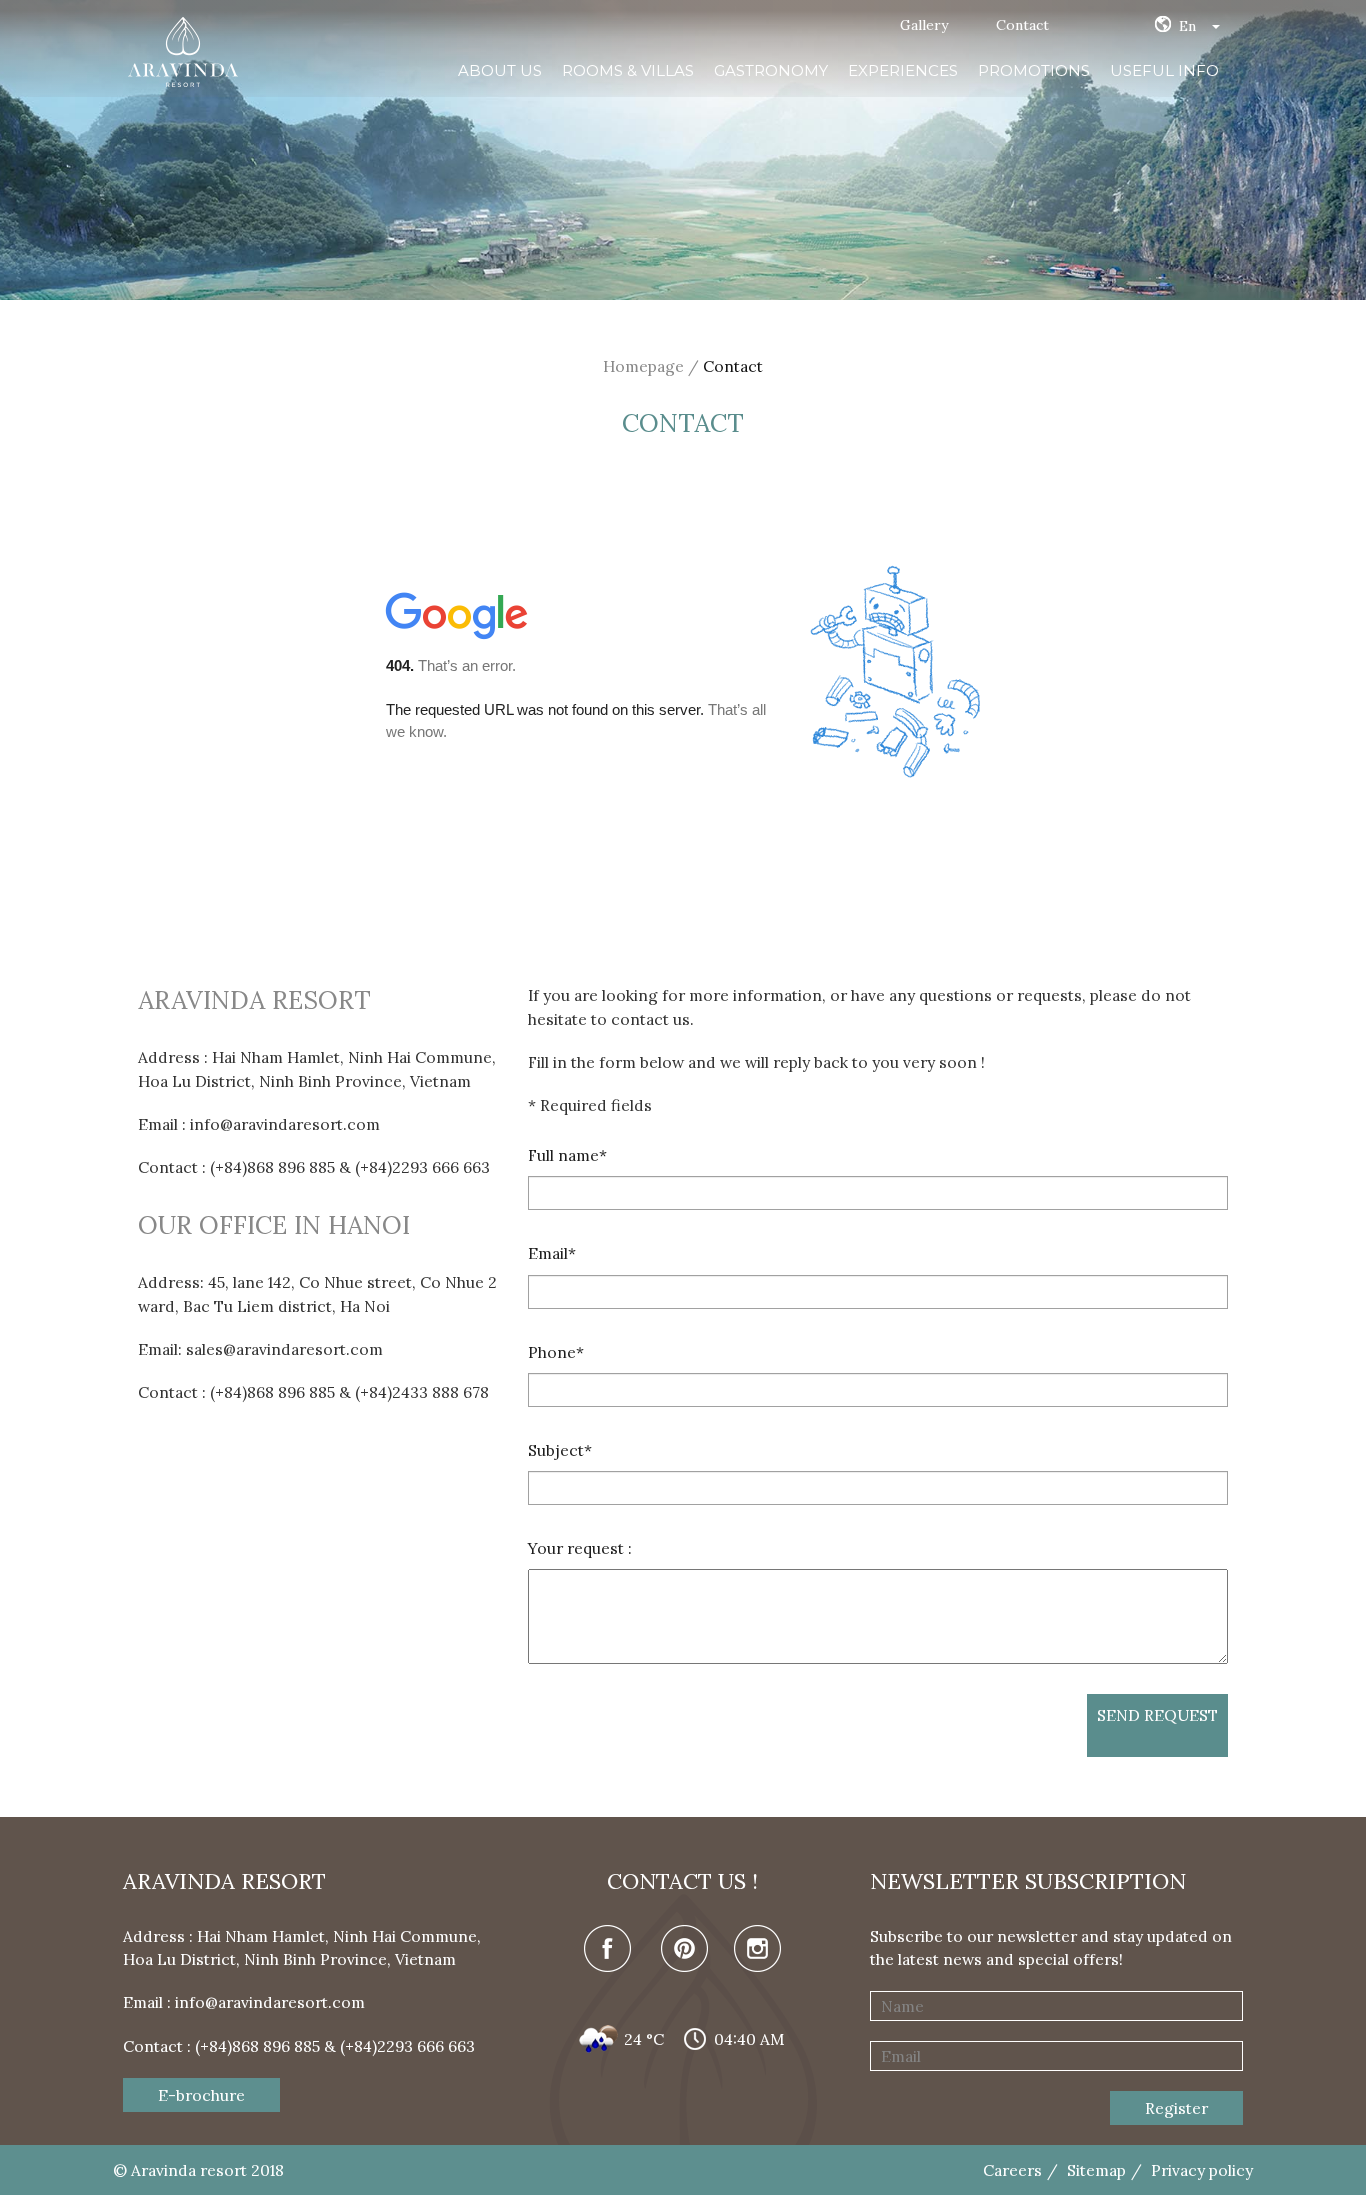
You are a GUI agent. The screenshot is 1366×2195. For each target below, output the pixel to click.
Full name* (567, 1155)
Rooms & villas (628, 70)
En (1187, 26)
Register (1176, 2108)
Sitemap (1096, 2170)
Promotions (1034, 70)
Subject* (560, 1450)
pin (683, 1950)
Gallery (924, 25)
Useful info (1164, 70)
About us (500, 70)
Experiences (903, 70)
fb (609, 1950)
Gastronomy (771, 70)
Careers (1012, 2170)
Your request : (580, 1548)
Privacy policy (1202, 2170)
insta (757, 1950)
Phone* (556, 1352)
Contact (1022, 25)
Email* (552, 1253)
